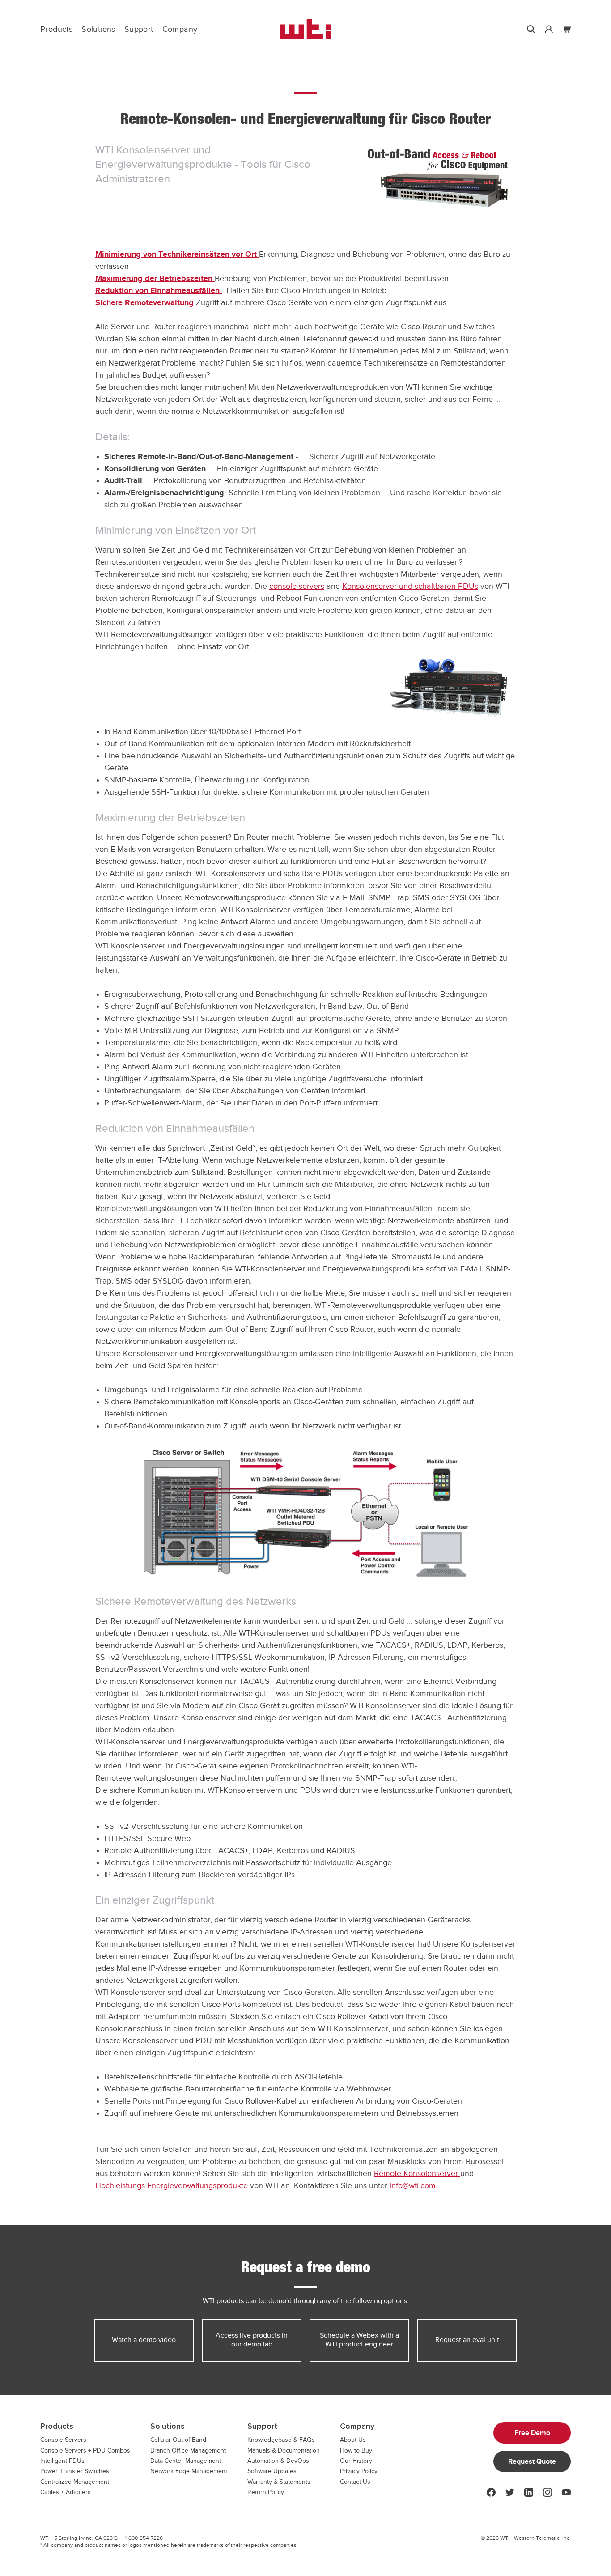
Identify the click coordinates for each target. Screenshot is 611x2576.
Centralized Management (75, 2482)
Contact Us (355, 2482)
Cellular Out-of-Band (178, 2440)
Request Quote (532, 2461)
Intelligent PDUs (62, 2461)
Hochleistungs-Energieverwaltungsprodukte (173, 2185)
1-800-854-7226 (144, 2538)
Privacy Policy (359, 2471)
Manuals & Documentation (284, 2451)
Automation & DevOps (278, 2461)
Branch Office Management (188, 2451)
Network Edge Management (189, 2471)
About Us (353, 2440)
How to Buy (356, 2451)
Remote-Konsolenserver (417, 2173)
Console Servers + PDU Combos (85, 2451)
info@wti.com (413, 2185)
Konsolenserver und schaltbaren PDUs (410, 586)
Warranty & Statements (279, 2482)
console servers (297, 586)
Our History (356, 2461)
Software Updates (272, 2471)
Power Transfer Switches (75, 2471)
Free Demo (532, 2433)
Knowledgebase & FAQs (281, 2440)
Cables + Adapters (66, 2492)
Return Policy (266, 2492)
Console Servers (63, 2440)
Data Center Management (186, 2461)
